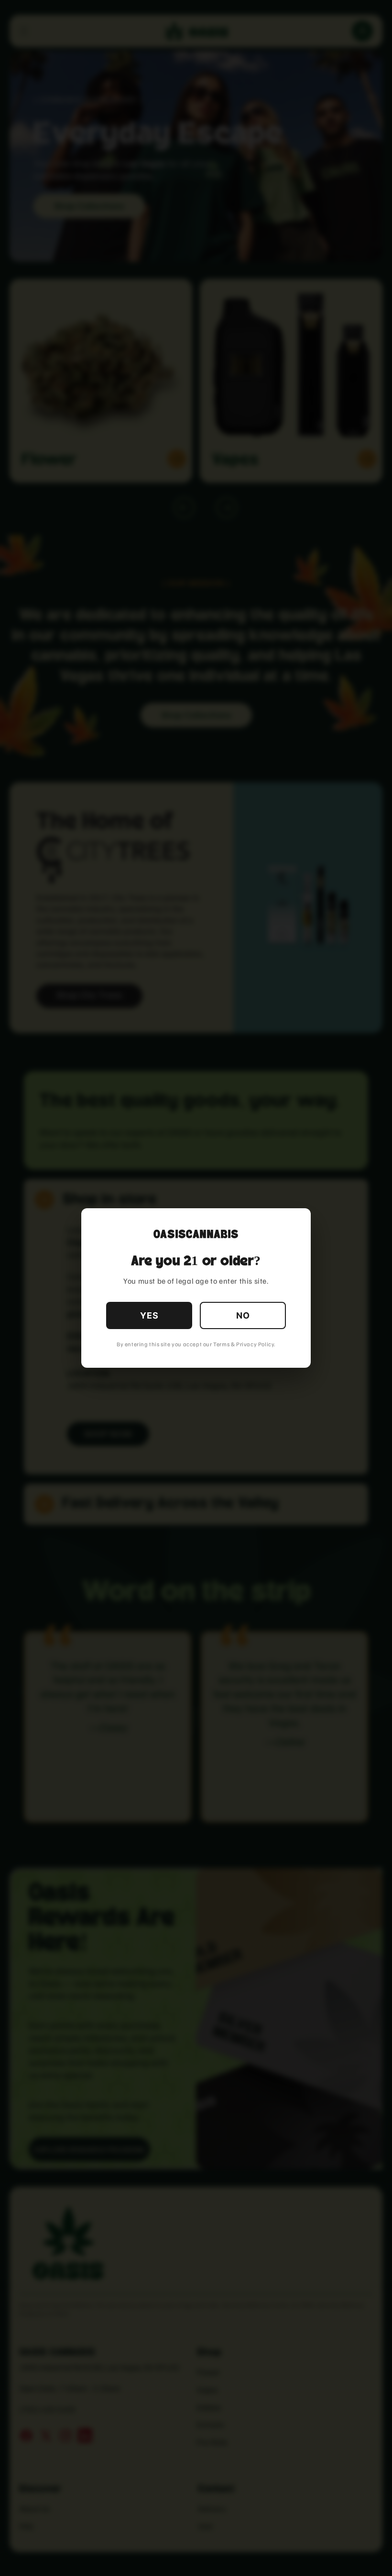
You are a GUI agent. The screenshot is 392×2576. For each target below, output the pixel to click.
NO (243, 1315)
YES (149, 1315)
